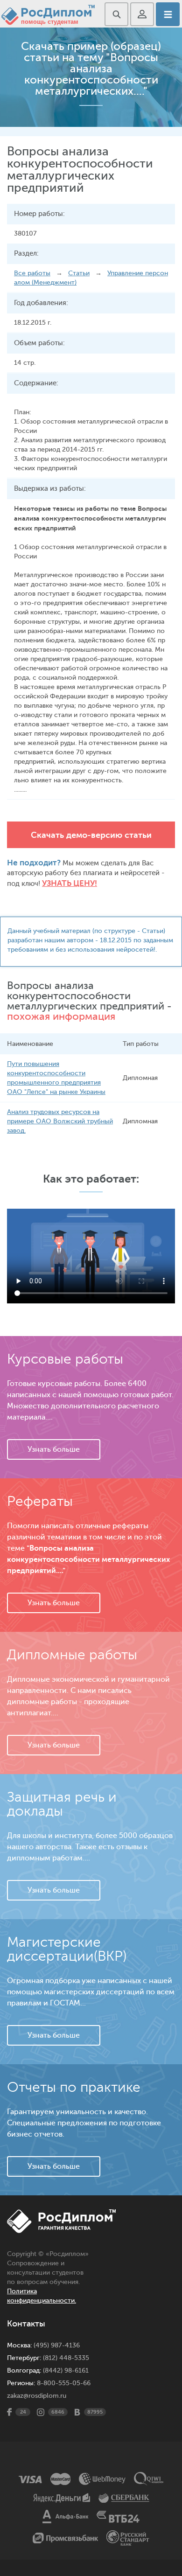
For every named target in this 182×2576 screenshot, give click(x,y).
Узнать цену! (70, 883)
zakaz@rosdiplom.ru (37, 2396)
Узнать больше (54, 1449)
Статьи (79, 273)
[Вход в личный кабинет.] (142, 14)
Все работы (32, 273)
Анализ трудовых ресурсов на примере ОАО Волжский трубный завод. (60, 1121)
